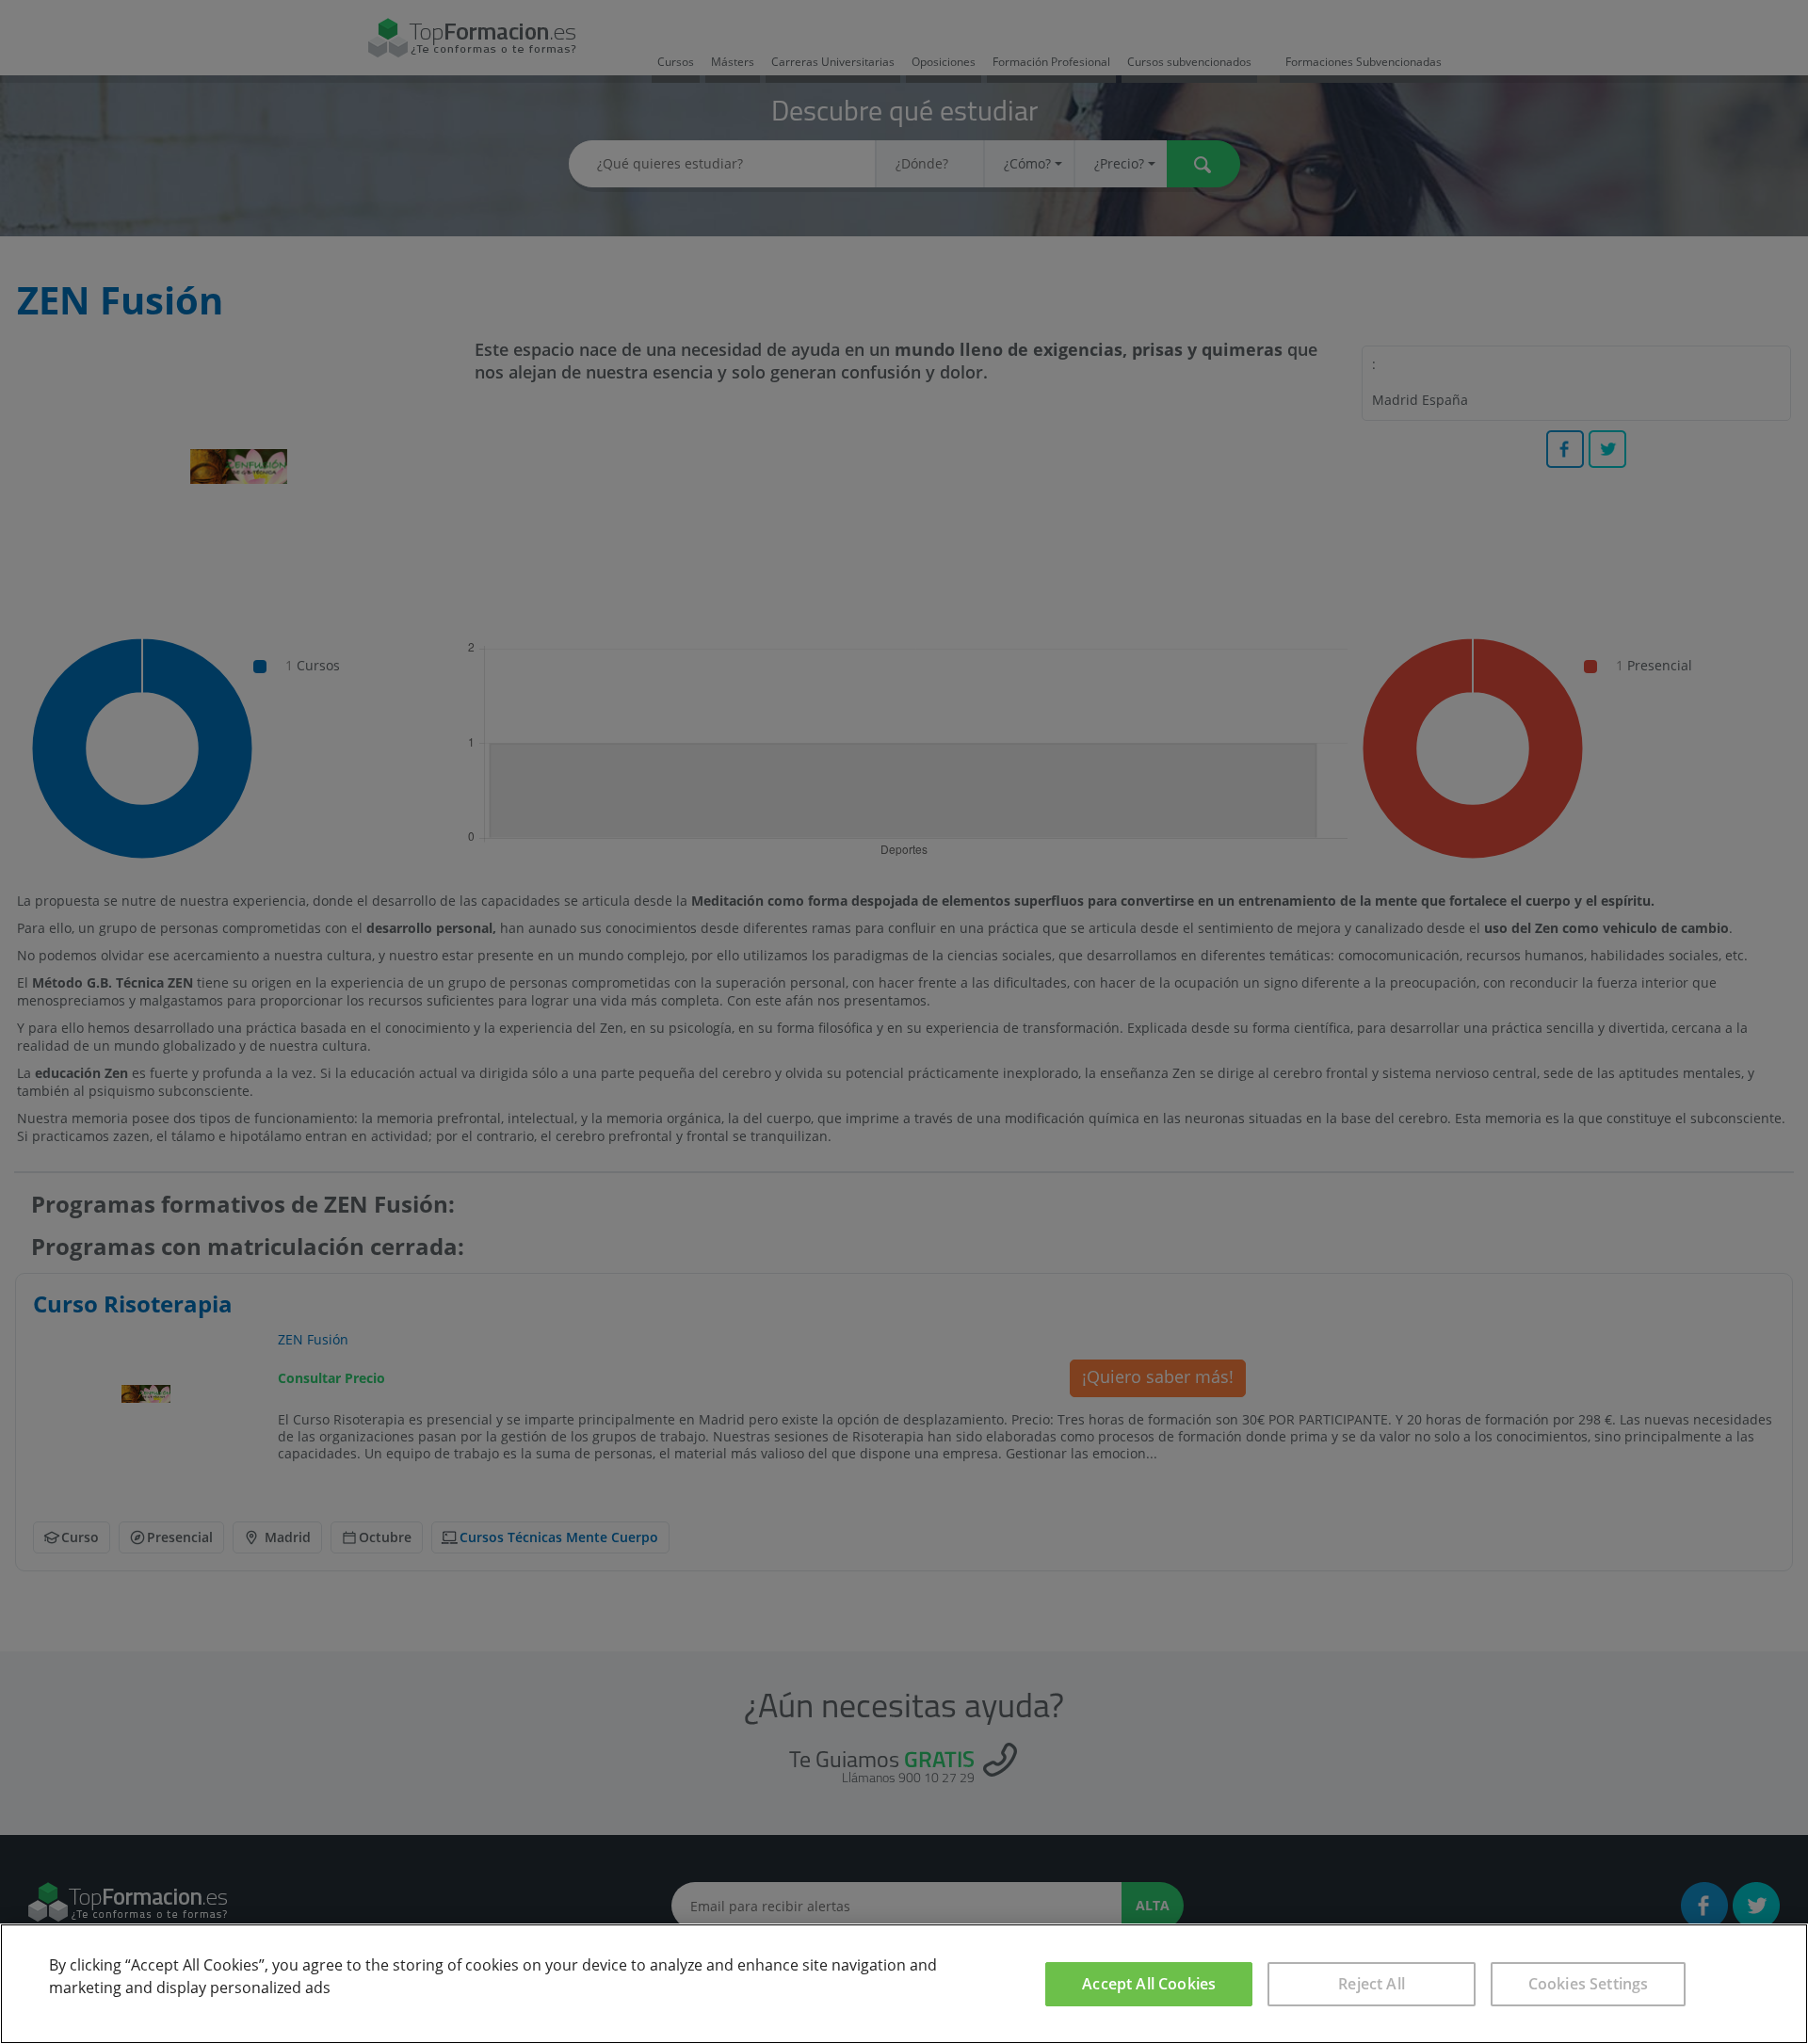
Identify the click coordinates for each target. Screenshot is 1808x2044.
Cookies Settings (1589, 1984)
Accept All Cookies (1149, 1984)
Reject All (1372, 1984)
